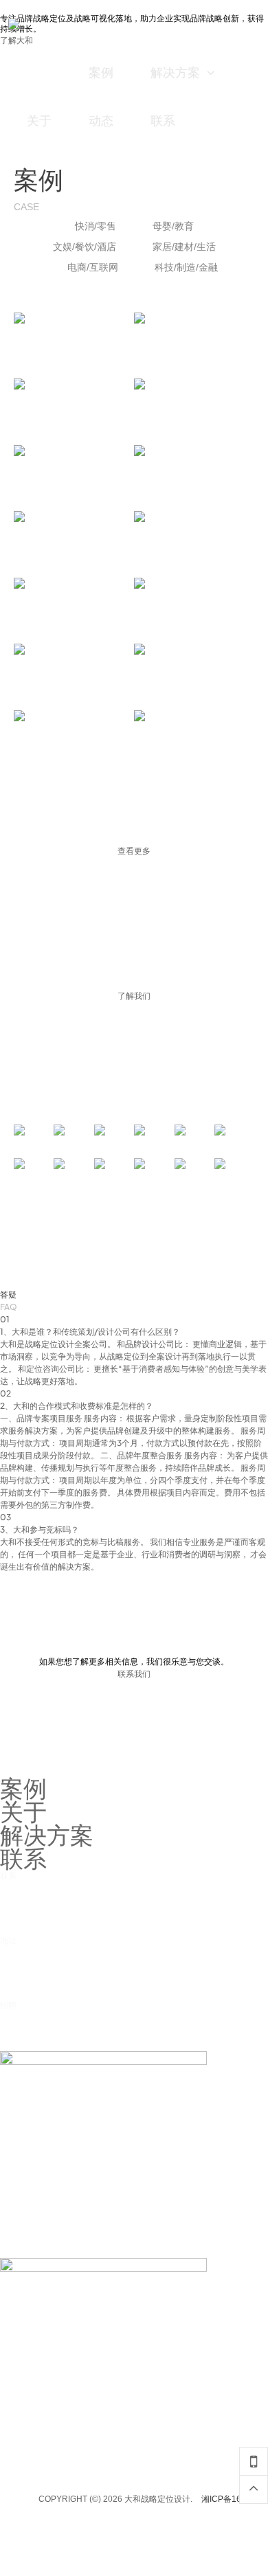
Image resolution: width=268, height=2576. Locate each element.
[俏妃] (154, 1168)
